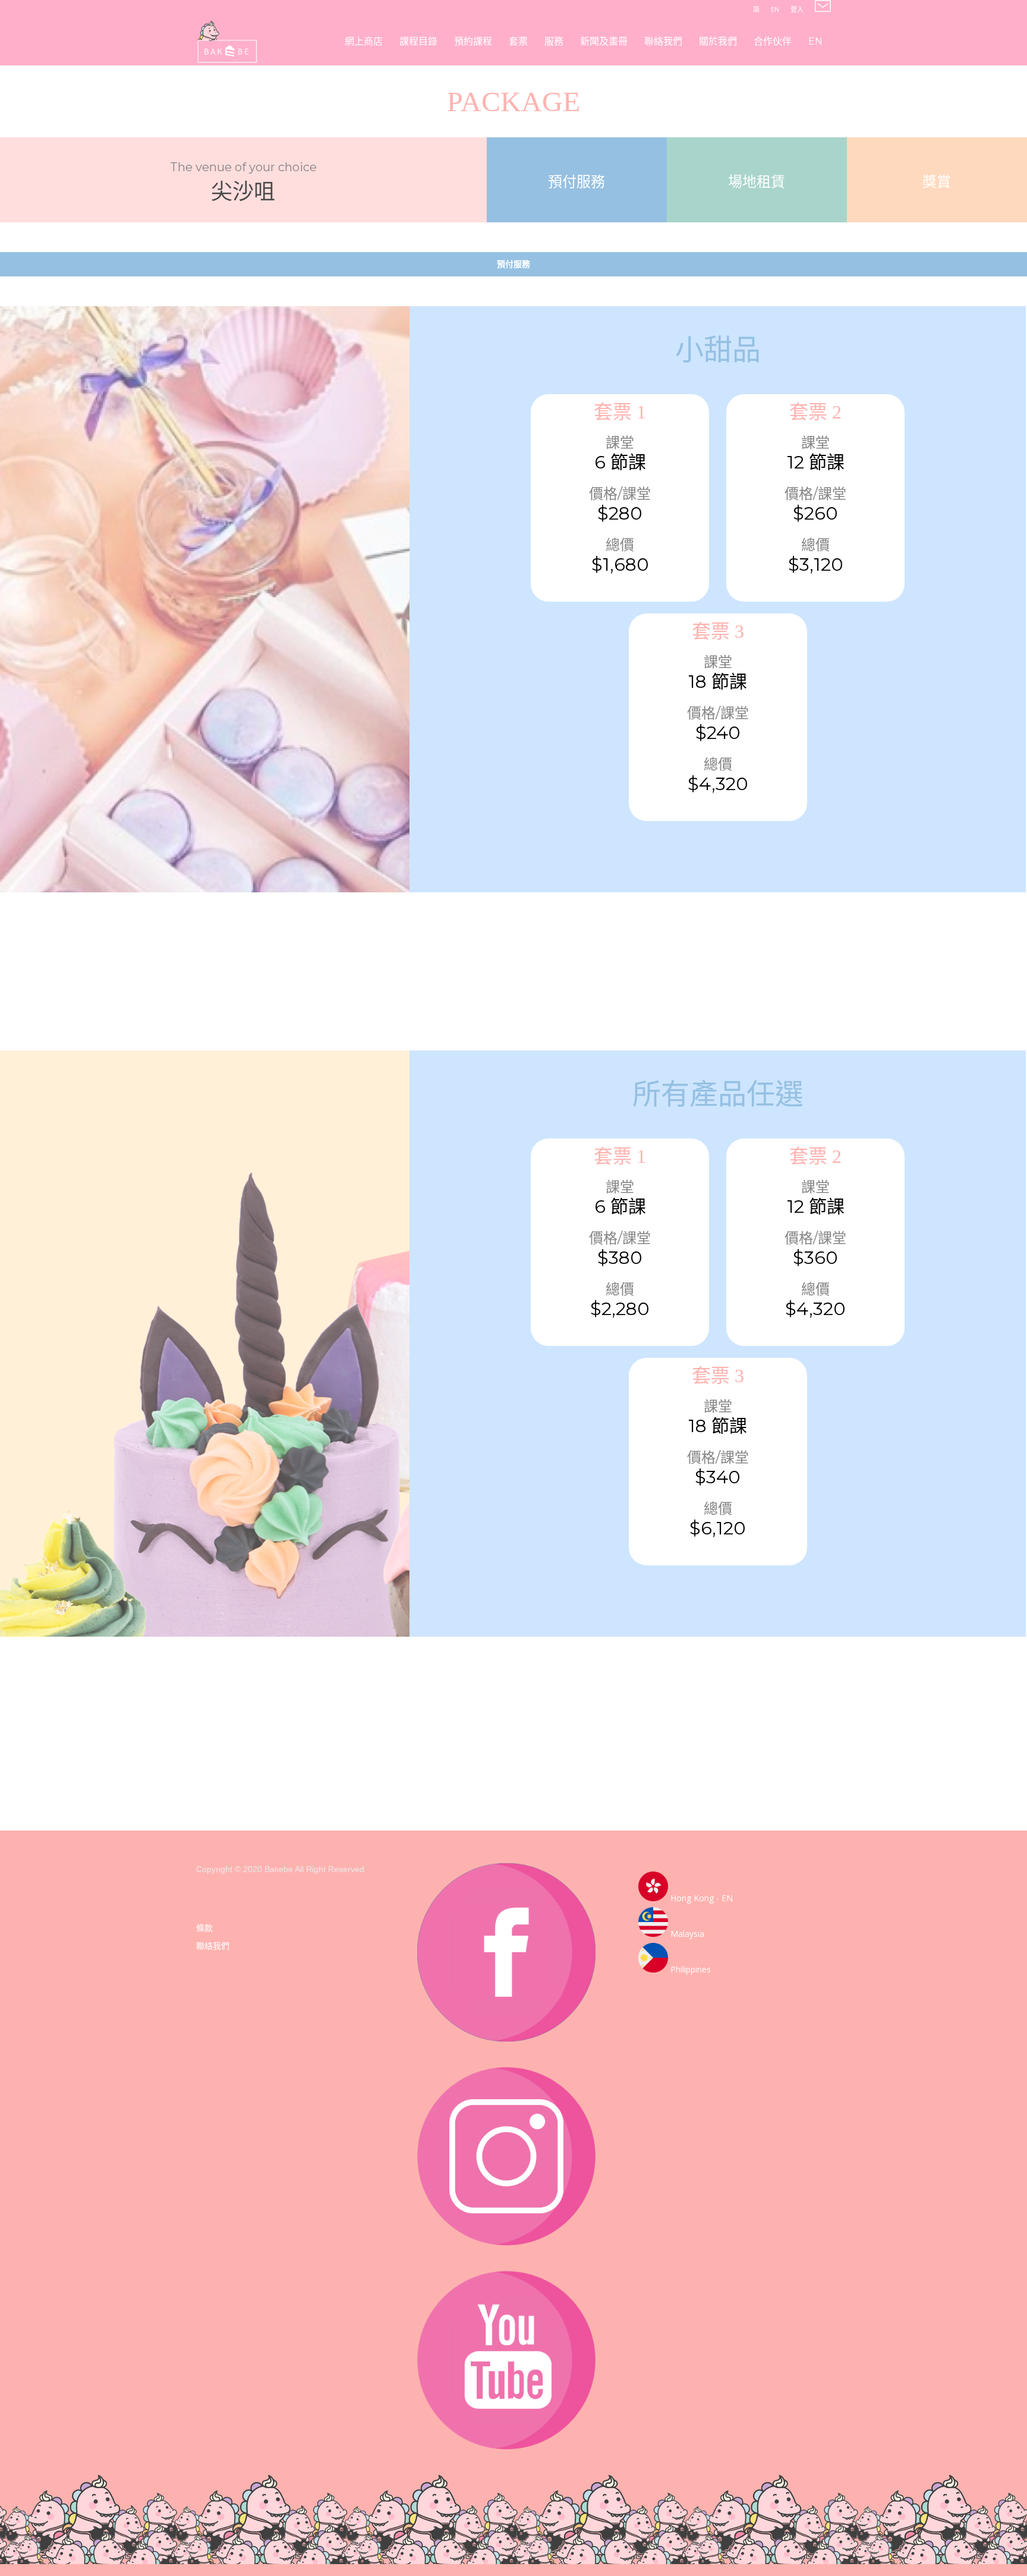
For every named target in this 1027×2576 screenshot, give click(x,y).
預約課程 (473, 41)
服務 (554, 41)
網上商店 (364, 41)
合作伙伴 (773, 41)
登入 (797, 9)
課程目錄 (418, 41)
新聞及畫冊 (604, 41)
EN (775, 9)
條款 (204, 1928)
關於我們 (718, 41)
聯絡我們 (663, 41)
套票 (518, 41)
